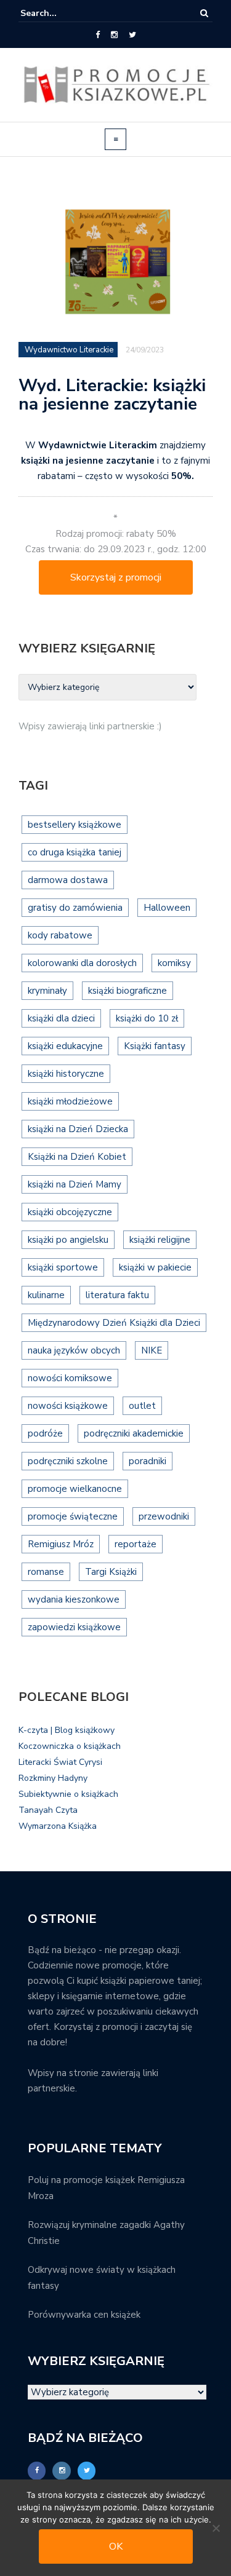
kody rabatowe (60, 935)
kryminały (47, 991)
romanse (46, 1572)
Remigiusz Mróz (61, 1544)
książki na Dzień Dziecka (78, 1129)
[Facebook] (98, 35)
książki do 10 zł (147, 1018)
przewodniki (164, 1516)
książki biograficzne (128, 991)
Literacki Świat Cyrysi (60, 1762)
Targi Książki (111, 1572)
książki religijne (160, 1240)
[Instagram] (114, 35)
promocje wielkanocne (75, 1489)
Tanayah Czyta (48, 1810)
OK (116, 2546)
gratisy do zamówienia (75, 908)
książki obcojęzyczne (70, 1212)
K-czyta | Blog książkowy (67, 1730)
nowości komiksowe (70, 1378)
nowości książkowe (68, 1406)
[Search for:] (58, 13)
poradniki (148, 1461)
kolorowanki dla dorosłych (82, 963)
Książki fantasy (155, 1046)
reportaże (136, 1544)
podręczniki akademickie (134, 1433)
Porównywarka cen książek (84, 2315)
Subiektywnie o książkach (68, 1794)
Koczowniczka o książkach (70, 1746)
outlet (142, 1406)
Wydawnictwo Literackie (69, 350)
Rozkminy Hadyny (53, 1778)
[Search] (204, 13)
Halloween (167, 908)
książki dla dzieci (61, 1018)
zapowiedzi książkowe (74, 1627)
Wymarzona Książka (58, 1826)
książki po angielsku (68, 1240)
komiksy (174, 963)
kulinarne (46, 1295)
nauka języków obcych (74, 1350)
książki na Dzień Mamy (75, 1184)
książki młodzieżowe (70, 1101)
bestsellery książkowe (75, 825)
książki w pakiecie (155, 1267)
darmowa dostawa (68, 880)
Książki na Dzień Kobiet (77, 1157)
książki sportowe (63, 1267)
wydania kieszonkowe (74, 1599)
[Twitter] (132, 35)
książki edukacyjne (65, 1046)
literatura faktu (117, 1295)
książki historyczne (66, 1074)
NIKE (152, 1350)
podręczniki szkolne (68, 1461)
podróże (45, 1433)
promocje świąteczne (73, 1516)
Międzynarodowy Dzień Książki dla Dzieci (114, 1323)
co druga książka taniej (75, 852)
